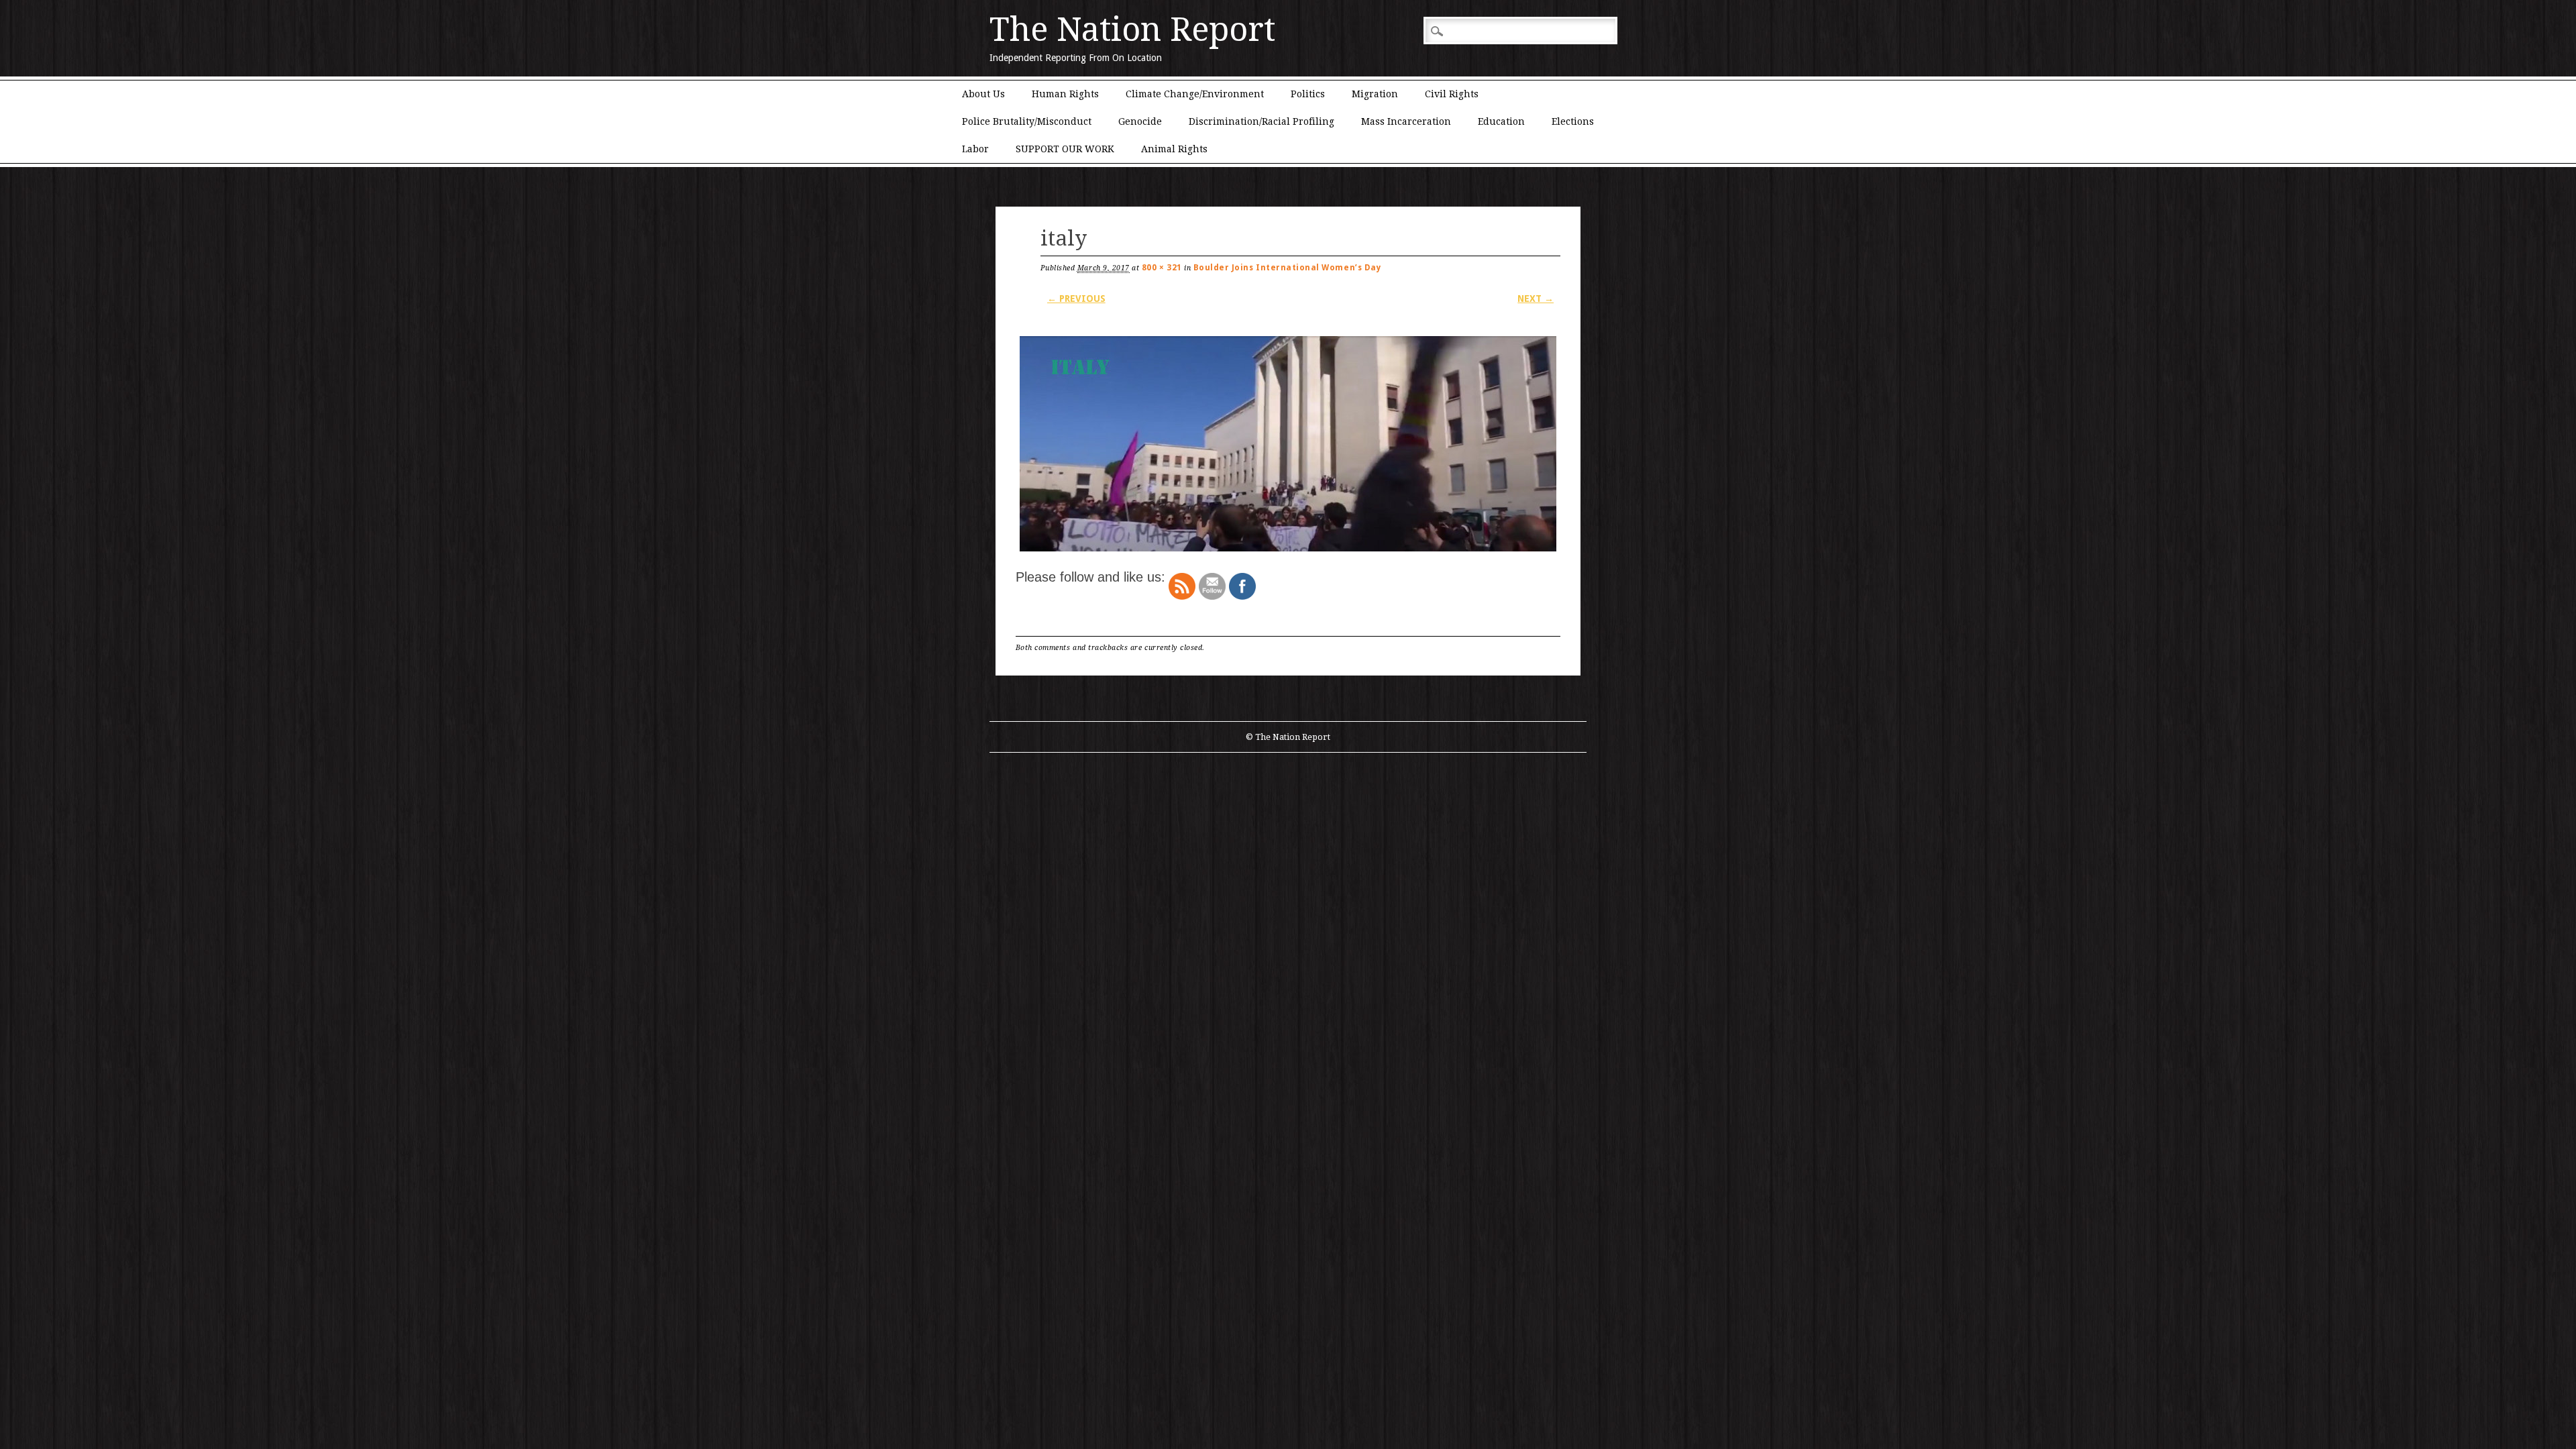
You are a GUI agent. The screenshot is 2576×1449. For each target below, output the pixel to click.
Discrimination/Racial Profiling (1262, 121)
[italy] (1288, 551)
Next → (1536, 299)
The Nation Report (1132, 30)
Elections (1573, 121)
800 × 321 (1162, 268)
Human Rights (1065, 94)
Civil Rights (1452, 94)
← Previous (1076, 299)
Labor (975, 149)
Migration (1375, 94)
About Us (983, 94)
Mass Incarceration (1406, 121)
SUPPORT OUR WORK (1065, 149)
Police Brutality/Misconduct (1027, 121)
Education (1501, 121)
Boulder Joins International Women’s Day (1287, 268)
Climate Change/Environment (1195, 94)
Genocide (1140, 121)
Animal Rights (1174, 149)
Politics (1308, 94)
